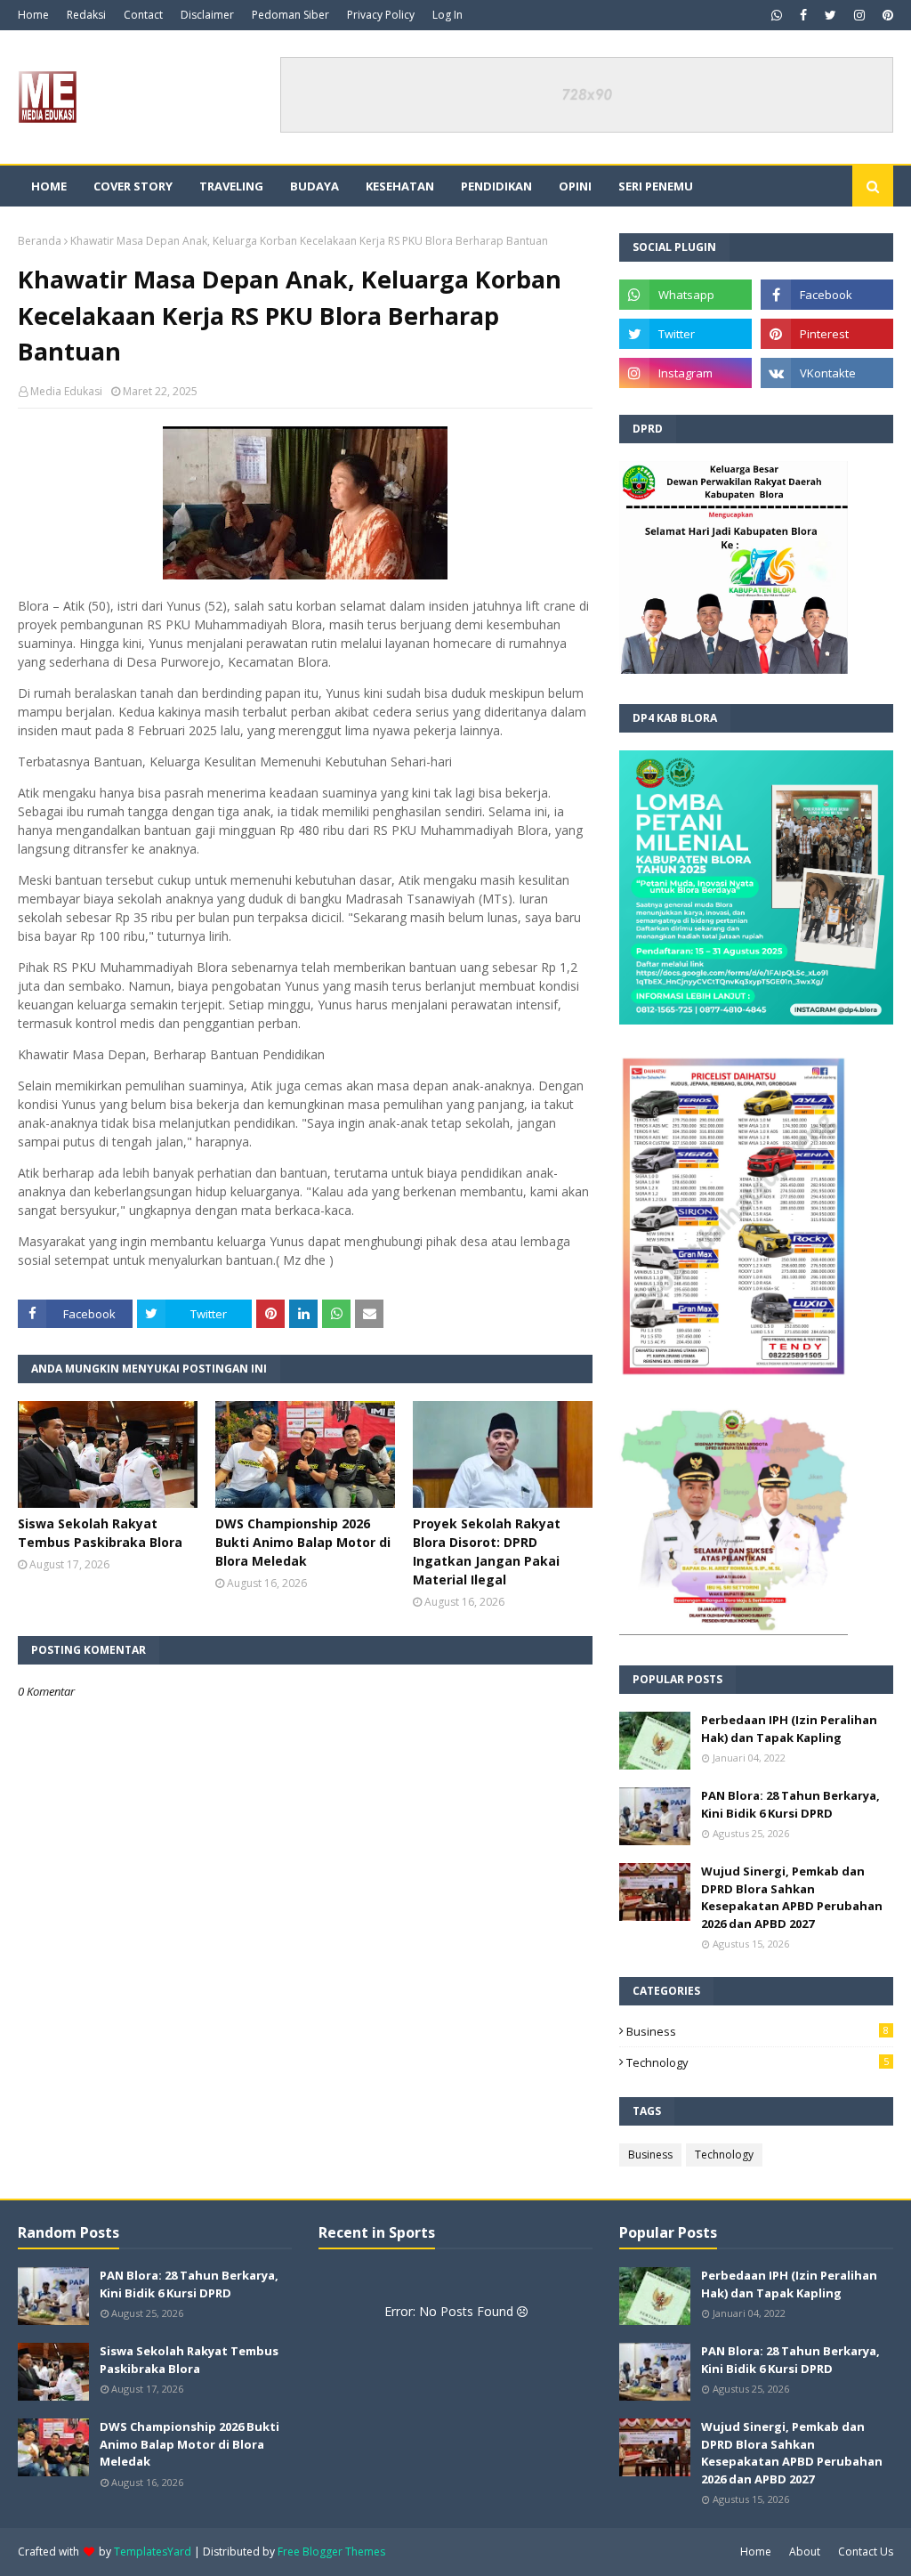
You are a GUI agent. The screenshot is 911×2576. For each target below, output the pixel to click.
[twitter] (830, 15)
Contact (143, 15)
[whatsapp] (777, 15)
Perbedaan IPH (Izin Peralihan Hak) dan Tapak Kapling (789, 1729)
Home (33, 15)
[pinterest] (886, 15)
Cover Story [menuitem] (133, 186)
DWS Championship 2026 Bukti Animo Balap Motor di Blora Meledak (303, 1542)
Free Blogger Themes (331, 2552)
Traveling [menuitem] (231, 186)
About (805, 2552)
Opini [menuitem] (575, 186)
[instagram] (859, 15)
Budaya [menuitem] (314, 186)
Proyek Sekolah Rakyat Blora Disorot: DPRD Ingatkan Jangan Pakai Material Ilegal (487, 1551)
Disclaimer (207, 15)
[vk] (827, 373)
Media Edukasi (66, 391)
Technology (758, 2062)
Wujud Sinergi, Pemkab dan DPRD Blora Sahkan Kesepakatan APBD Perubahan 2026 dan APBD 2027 (792, 1897)
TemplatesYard (153, 2552)
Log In (447, 15)
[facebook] (803, 15)
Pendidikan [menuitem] (496, 186)
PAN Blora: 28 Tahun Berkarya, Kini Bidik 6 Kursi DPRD (790, 1804)
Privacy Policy (381, 15)
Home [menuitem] (49, 186)
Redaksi (86, 15)
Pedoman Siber (290, 15)
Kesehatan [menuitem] (400, 186)
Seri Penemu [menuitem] (656, 186)
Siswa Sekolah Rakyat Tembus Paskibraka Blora (100, 1533)
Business (758, 2031)
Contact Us (866, 2552)
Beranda (40, 241)
